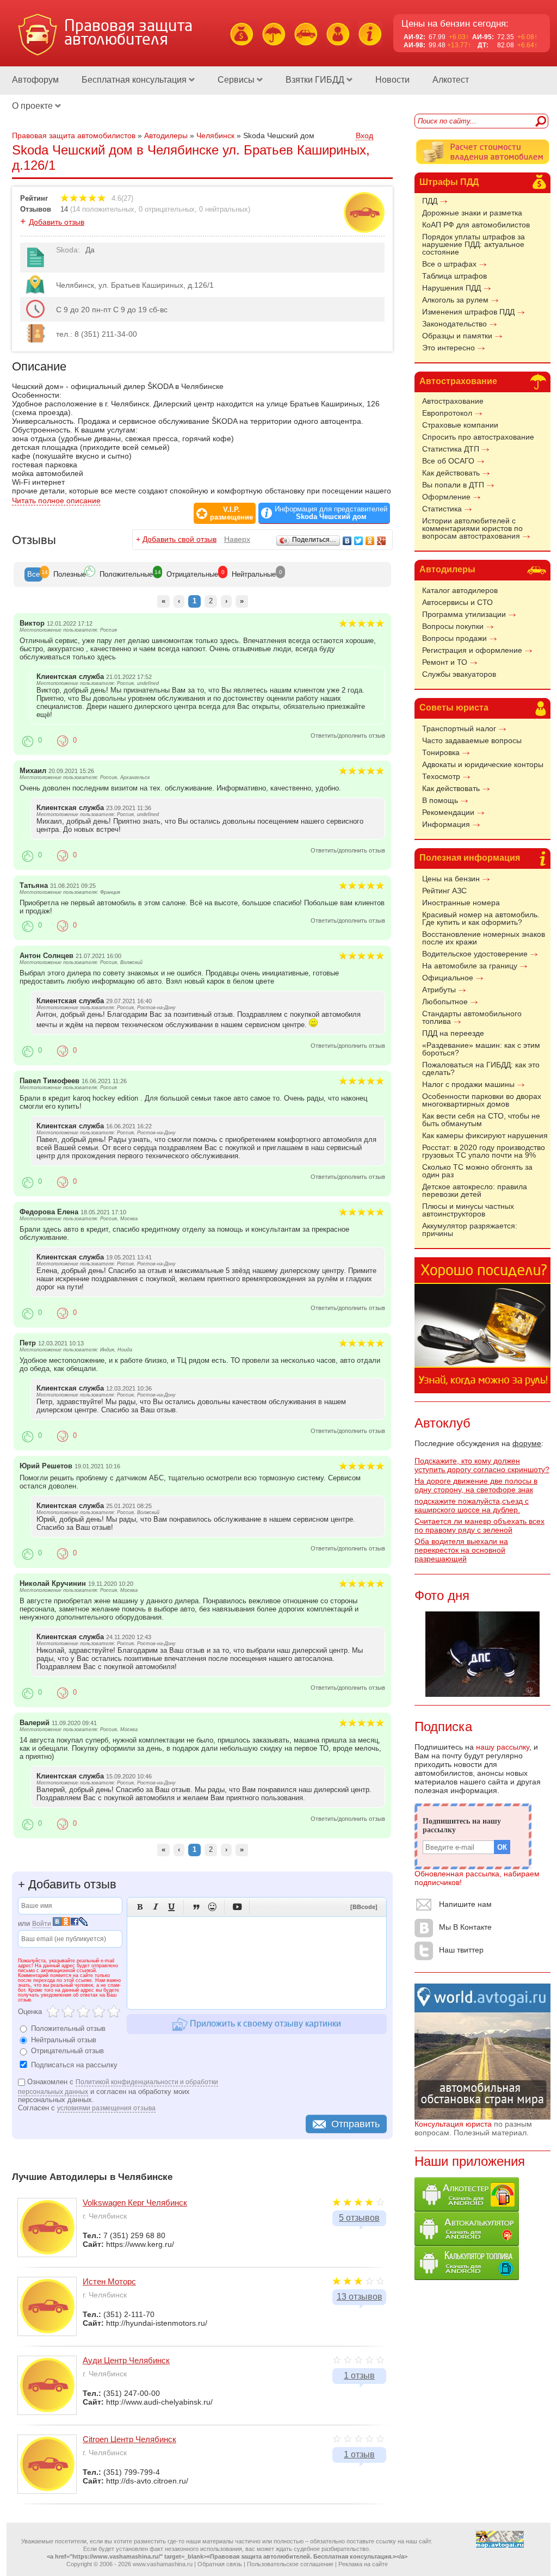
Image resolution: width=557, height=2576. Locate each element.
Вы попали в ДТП (453, 485)
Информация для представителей (331, 513)
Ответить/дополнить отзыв (348, 736)
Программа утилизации (464, 614)
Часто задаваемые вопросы (472, 740)
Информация (446, 824)
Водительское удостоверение (475, 954)
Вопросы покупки (453, 626)
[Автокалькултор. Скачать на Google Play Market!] (467, 2243)
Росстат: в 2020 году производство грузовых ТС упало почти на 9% (484, 1151)
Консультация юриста (453, 2124)
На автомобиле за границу (470, 966)
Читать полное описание (56, 501)
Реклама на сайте (363, 2564)
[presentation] (33, 574)
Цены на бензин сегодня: (455, 24)
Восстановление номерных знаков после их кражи (484, 938)
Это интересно (448, 348)
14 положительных (103, 209)
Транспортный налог (459, 728)
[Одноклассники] (370, 541)
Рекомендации (448, 812)
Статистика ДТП (451, 449)
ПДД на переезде (453, 1033)
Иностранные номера (461, 903)
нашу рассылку (503, 1747)
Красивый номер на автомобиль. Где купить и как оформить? (481, 918)
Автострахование (458, 381)
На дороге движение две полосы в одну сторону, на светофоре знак (476, 1485)
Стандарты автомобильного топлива (472, 1017)
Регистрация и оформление (472, 650)
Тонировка (441, 752)
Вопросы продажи (454, 638)
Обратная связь (220, 2564)
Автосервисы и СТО (457, 602)
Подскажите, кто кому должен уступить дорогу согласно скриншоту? (482, 1465)
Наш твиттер (461, 1950)
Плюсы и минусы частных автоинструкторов (468, 1210)
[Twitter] (359, 541)
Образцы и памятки (457, 336)
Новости (392, 80)
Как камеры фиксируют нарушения (485, 1135)
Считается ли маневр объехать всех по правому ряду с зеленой (479, 1525)
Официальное (448, 978)
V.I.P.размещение (231, 514)
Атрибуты (439, 990)
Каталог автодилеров (460, 590)
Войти (42, 1924)
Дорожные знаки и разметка (472, 213)
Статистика (442, 509)
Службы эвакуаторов (459, 674)
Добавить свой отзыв (180, 539)
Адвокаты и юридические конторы (483, 764)
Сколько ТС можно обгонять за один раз (477, 1171)
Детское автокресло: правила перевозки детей (475, 1190)
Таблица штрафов (454, 276)
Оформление (446, 497)
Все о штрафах (449, 264)
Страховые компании (460, 425)
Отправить (355, 2124)
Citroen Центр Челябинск (129, 2439)
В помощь (440, 800)
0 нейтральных (224, 209)
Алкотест (451, 80)
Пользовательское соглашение (290, 2564)
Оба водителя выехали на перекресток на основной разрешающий (461, 1550)
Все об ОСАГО (448, 461)
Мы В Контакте (465, 1927)
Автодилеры (447, 569)
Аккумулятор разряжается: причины (470, 1230)
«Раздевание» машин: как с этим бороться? (481, 1049)
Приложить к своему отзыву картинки (264, 2024)
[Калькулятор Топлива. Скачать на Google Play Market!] (467, 2277)
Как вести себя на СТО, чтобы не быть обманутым (481, 1120)
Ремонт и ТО (445, 662)
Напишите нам (465, 1904)
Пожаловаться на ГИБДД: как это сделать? (481, 1068)
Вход (364, 135)
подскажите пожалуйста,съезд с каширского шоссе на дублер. (472, 1505)
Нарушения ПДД (451, 288)
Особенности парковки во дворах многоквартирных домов (482, 1100)
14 (64, 209)
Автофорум (35, 80)
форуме (527, 1443)
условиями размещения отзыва (106, 2108)
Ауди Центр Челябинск (126, 2360)
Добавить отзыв (57, 222)
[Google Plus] (382, 541)
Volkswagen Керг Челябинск (135, 2203)
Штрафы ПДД (449, 182)
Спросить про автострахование (478, 437)
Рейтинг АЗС (444, 891)
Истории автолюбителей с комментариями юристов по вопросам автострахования (472, 528)
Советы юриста (454, 708)
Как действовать (451, 473)
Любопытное (445, 1002)
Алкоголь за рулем (455, 300)
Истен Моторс (109, 2281)
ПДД (430, 201)
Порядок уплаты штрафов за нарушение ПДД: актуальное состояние (474, 244)
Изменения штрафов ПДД (468, 312)
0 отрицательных (167, 209)
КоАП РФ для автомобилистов (476, 225)
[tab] (33, 574)
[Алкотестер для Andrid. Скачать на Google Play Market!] (467, 2209)
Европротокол (447, 413)
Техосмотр (441, 776)
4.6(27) (121, 198)
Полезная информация (470, 858)
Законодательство (454, 324)
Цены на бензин (451, 879)
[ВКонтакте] (347, 541)
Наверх (237, 539)
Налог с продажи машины (468, 1084)
